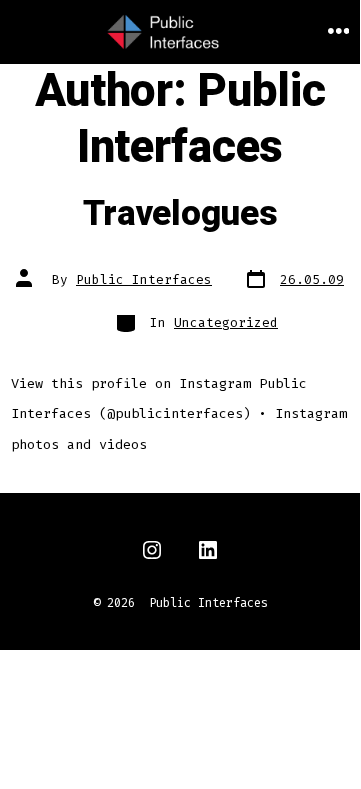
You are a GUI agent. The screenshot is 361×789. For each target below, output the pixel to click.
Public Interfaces (144, 279)
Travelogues (180, 214)
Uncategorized (226, 322)
